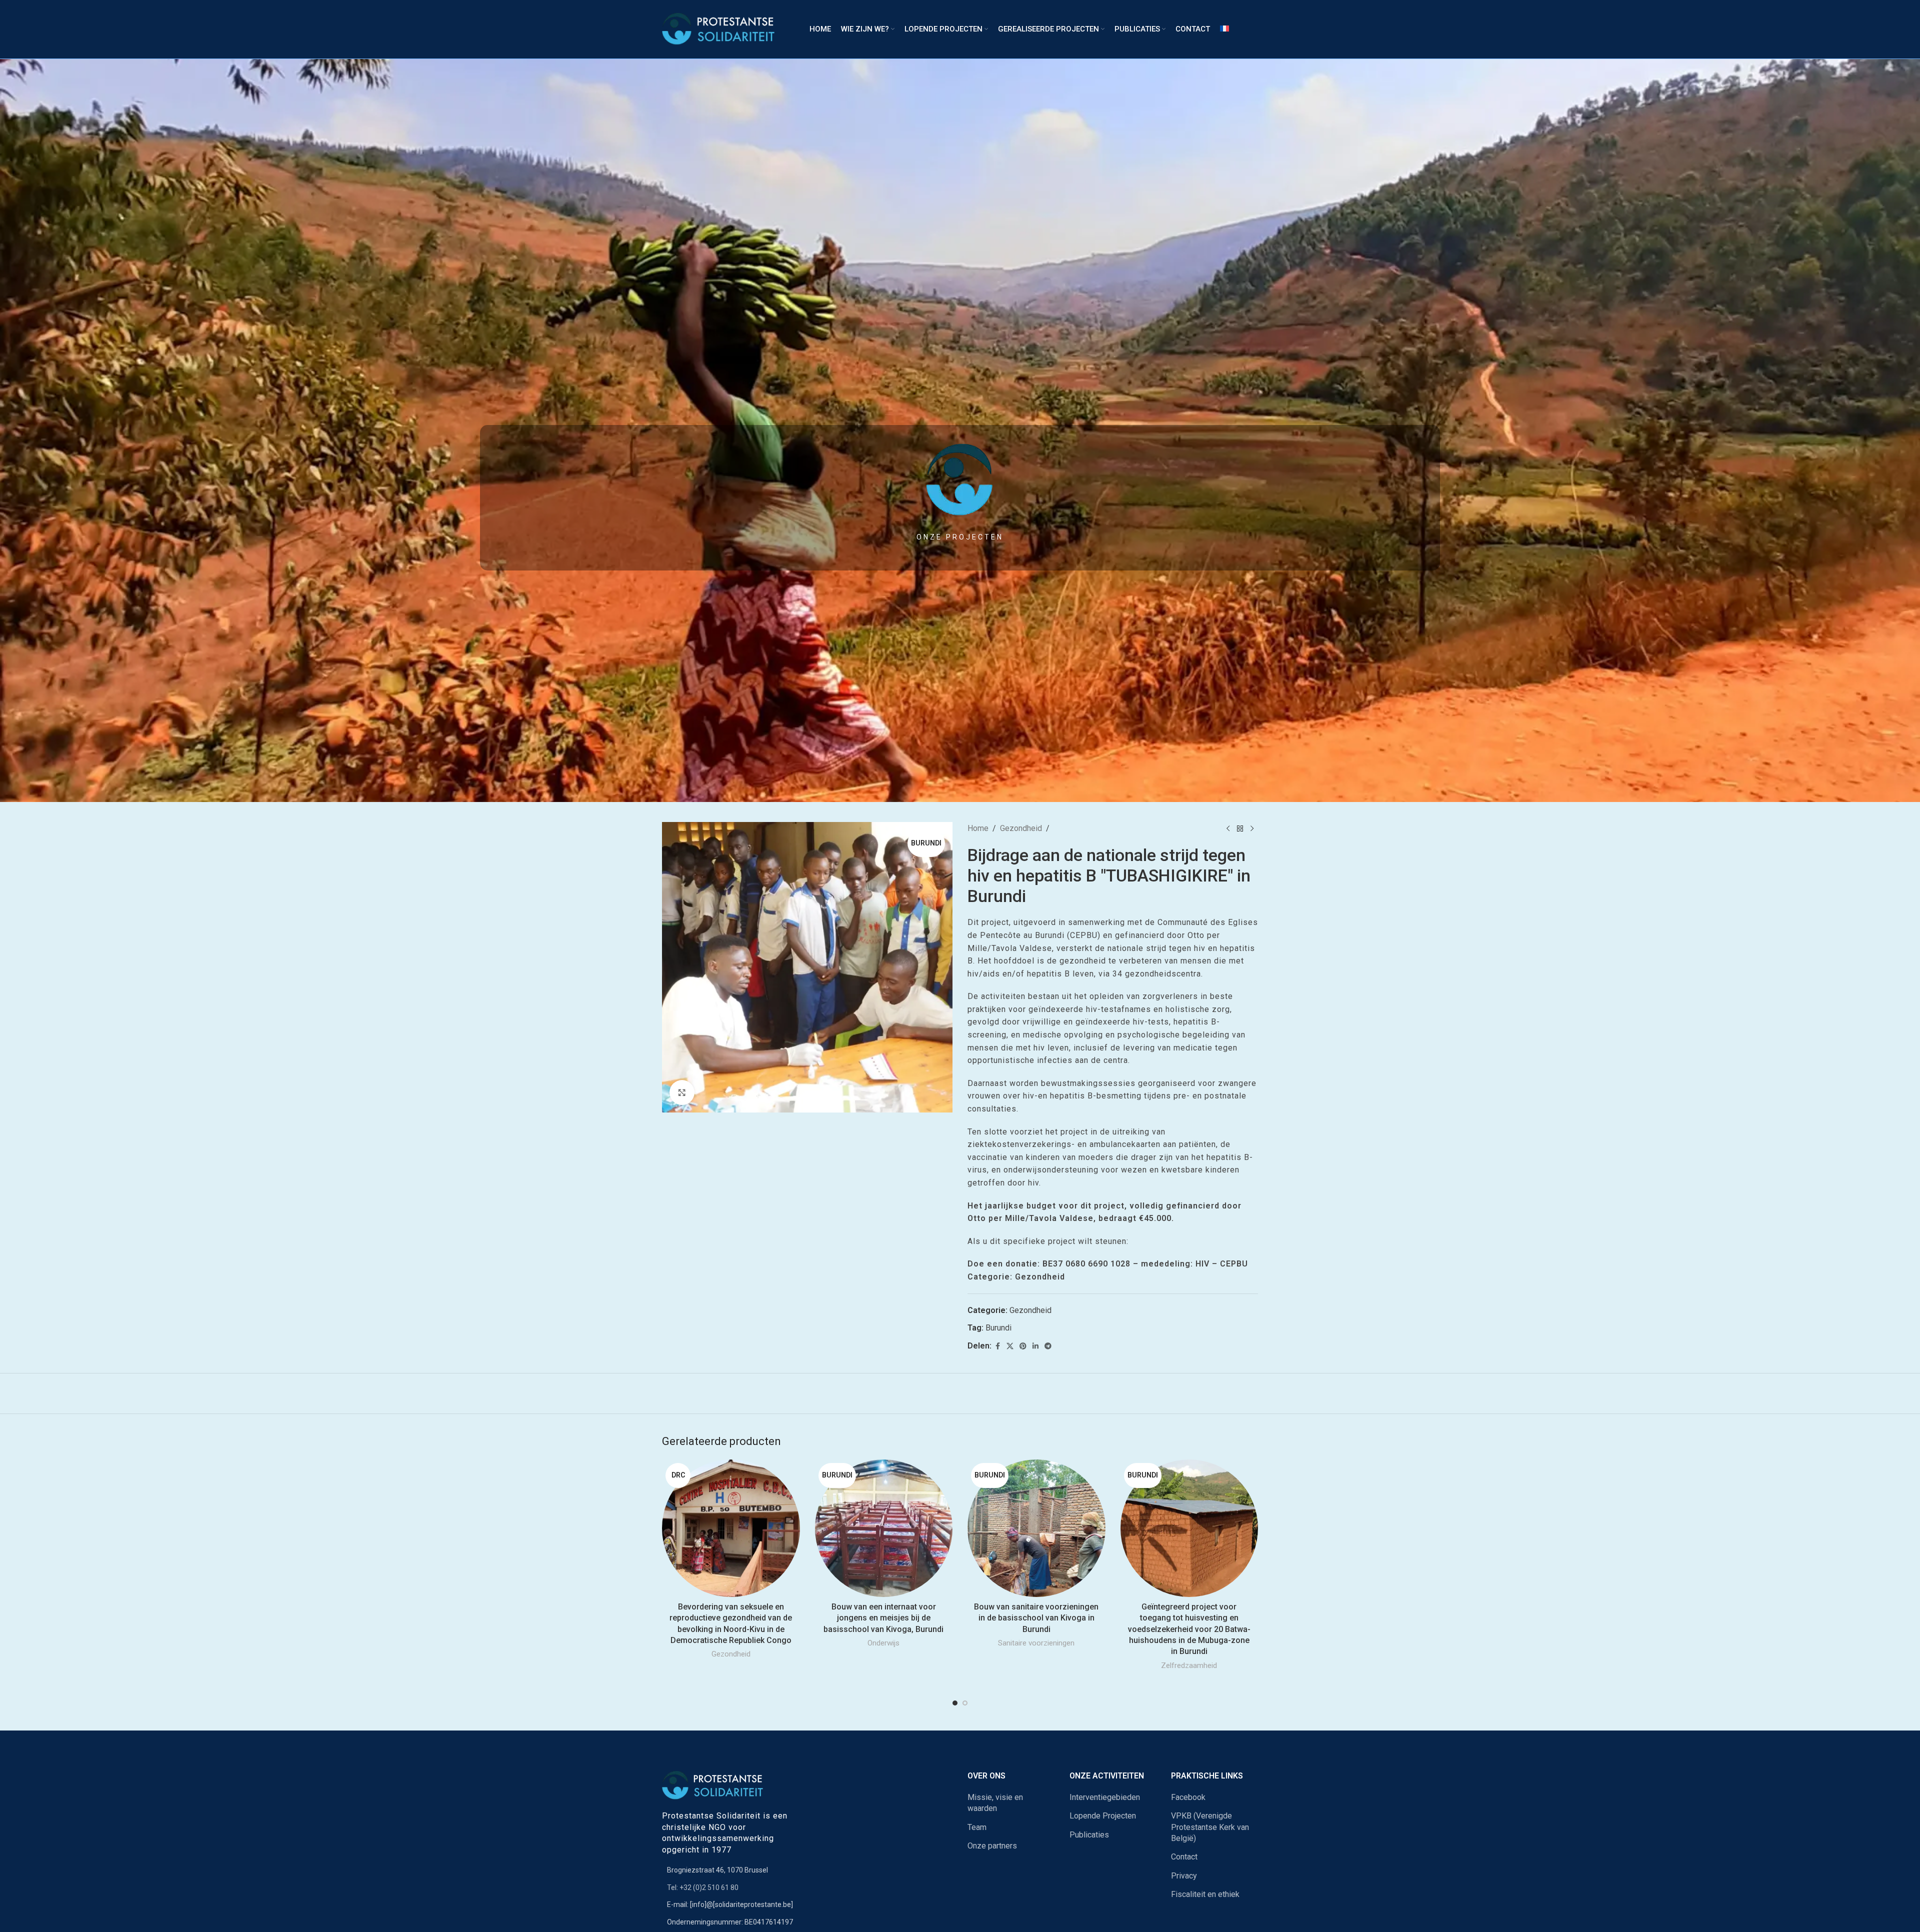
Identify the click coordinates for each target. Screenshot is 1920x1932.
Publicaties (1089, 1835)
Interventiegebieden (1105, 1797)
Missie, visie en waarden (995, 1803)
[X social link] (1010, 1346)
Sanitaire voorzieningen (1036, 1643)
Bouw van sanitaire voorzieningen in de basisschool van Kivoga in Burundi (1036, 1618)
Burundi (998, 1328)
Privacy (1184, 1876)
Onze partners (992, 1846)
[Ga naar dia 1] (955, 1703)
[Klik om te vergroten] (682, 1092)
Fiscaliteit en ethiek (1205, 1894)
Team (977, 1827)
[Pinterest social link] (1023, 1346)
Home (978, 828)
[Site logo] (723, 29)
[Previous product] (1228, 828)
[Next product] (1252, 828)
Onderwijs (883, 1643)
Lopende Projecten (1103, 1816)
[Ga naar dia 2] (965, 1703)
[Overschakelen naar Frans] (1224, 29)
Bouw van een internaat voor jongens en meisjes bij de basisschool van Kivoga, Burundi (883, 1618)
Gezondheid (1021, 828)
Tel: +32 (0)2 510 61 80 (703, 1887)
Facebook (1188, 1797)
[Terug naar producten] (1240, 828)
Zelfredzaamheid (1189, 1665)
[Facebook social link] (997, 1346)
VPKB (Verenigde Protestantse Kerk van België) (1210, 1827)
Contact (1184, 1857)
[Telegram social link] (1048, 1346)
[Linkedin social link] (1035, 1346)
